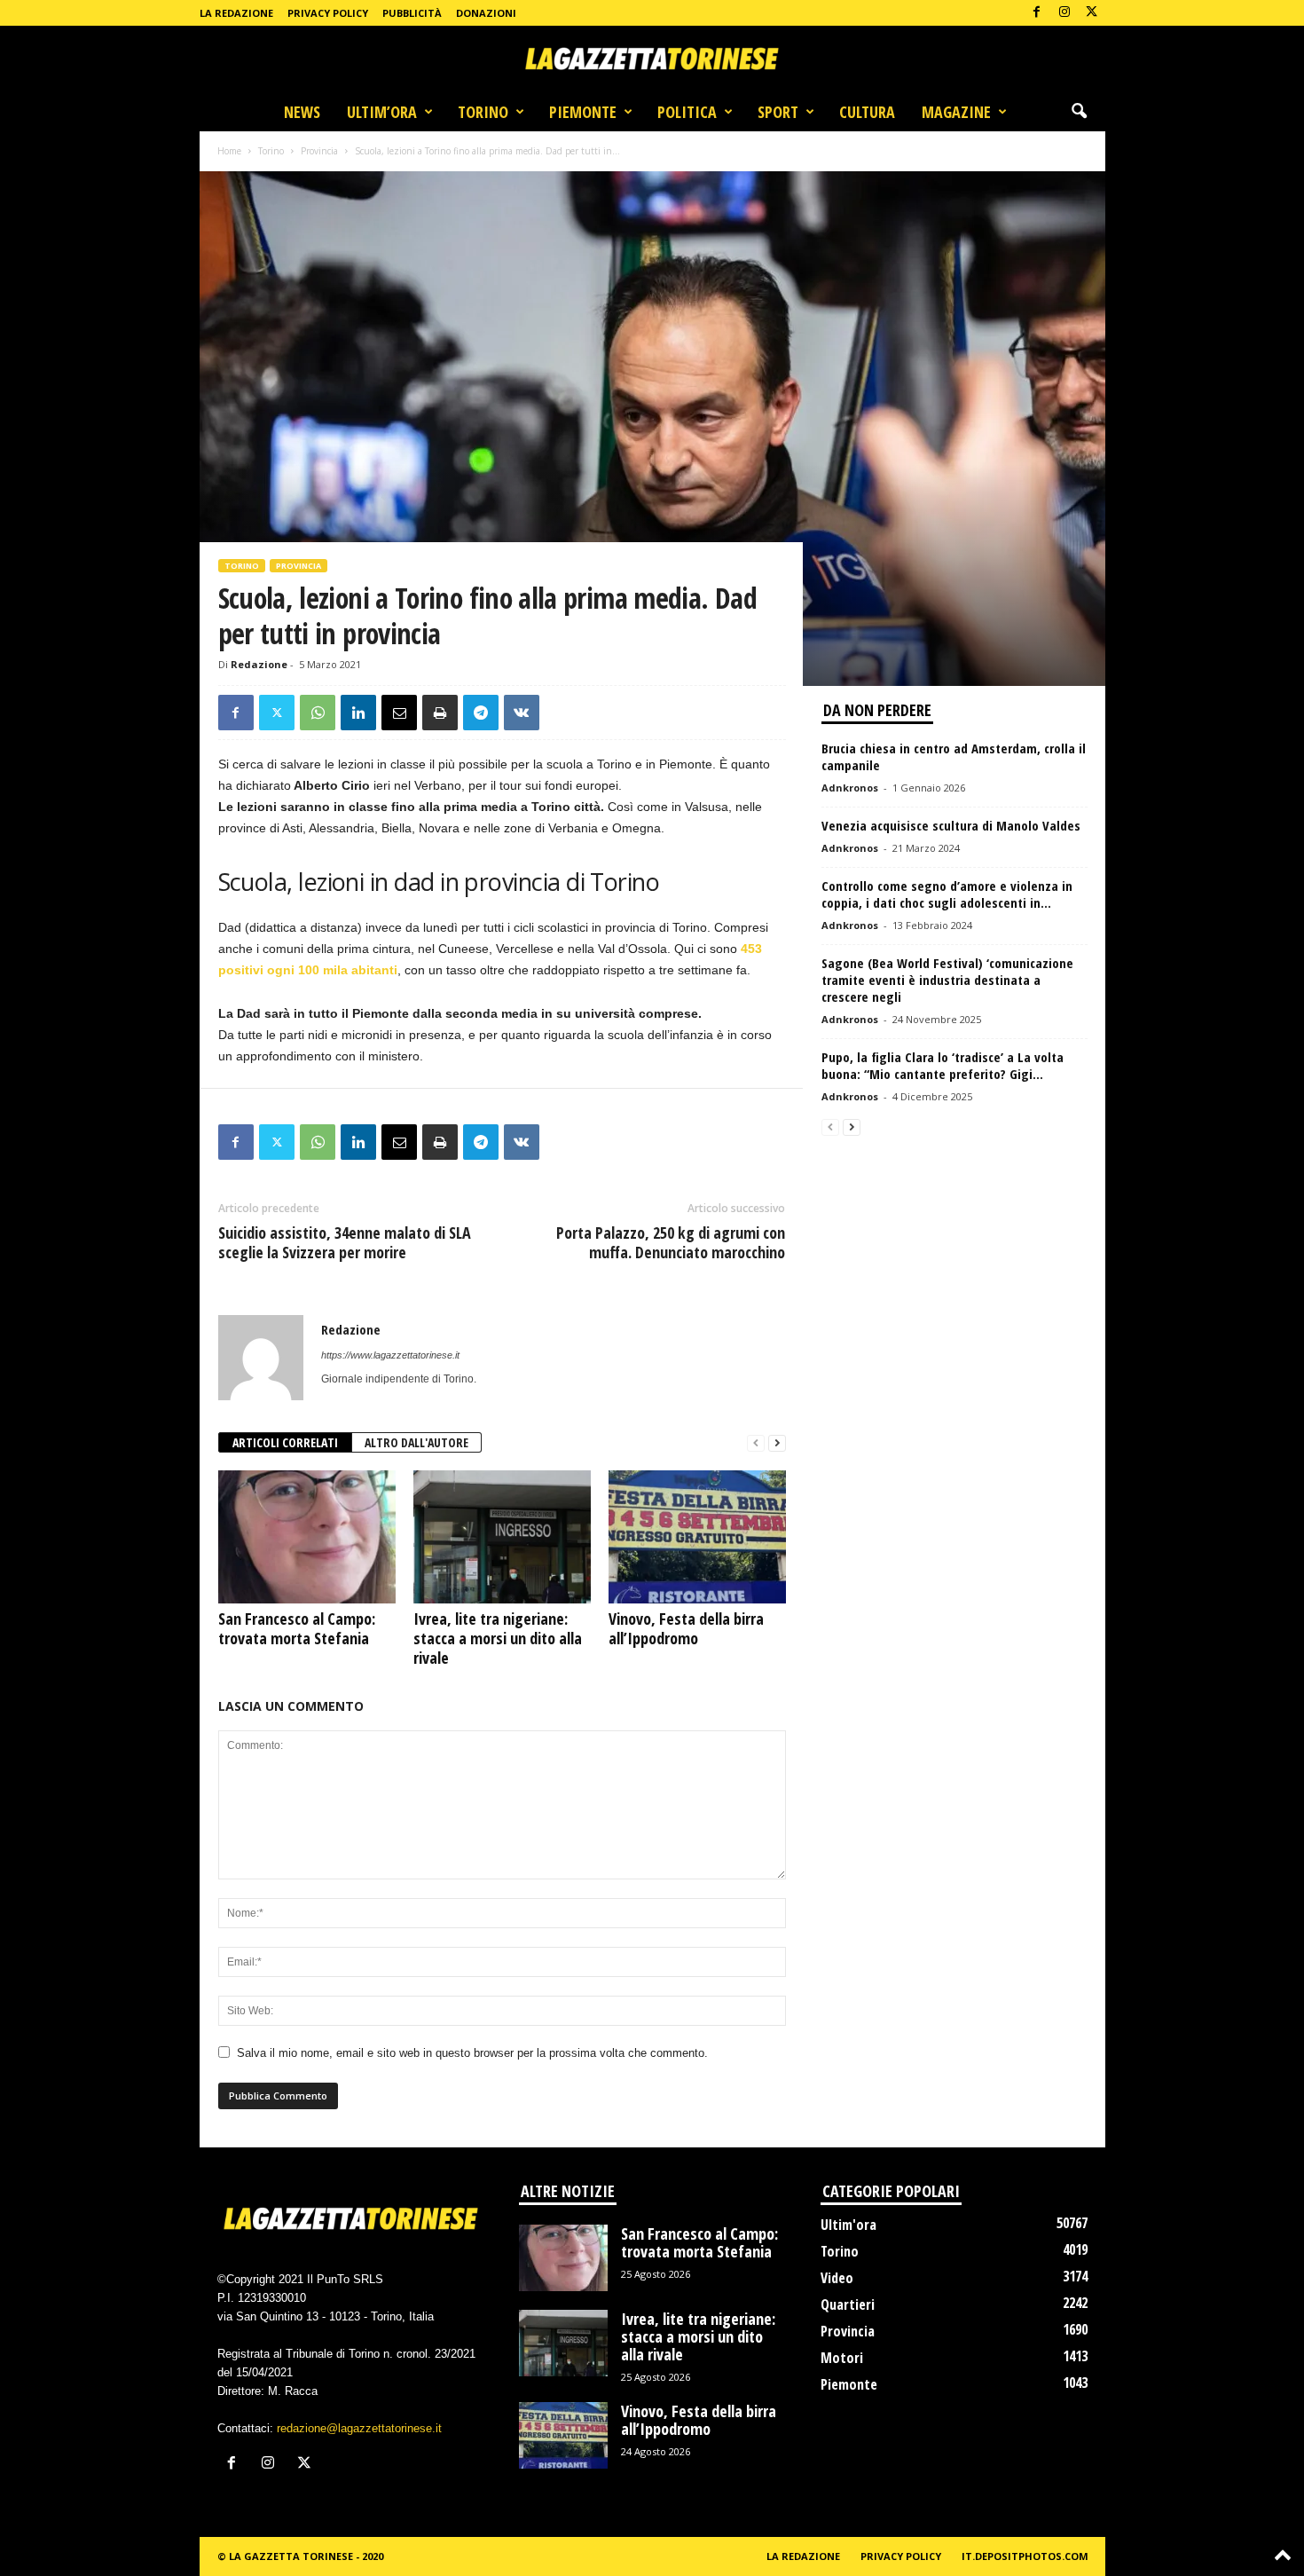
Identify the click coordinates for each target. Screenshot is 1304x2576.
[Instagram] (1064, 13)
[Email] (399, 713)
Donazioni (486, 13)
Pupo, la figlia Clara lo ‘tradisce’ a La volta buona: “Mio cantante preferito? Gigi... (943, 1065)
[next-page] (777, 1443)
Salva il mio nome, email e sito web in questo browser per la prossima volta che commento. (472, 2053)
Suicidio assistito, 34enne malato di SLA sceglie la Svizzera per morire (345, 1242)
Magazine (956, 112)
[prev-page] (756, 1443)
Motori (842, 2358)
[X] (1092, 13)
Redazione (259, 664)
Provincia (319, 151)
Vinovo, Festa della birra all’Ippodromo (686, 1628)
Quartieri (848, 2304)
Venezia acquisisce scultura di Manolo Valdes (951, 825)
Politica (687, 112)
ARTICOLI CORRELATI (285, 1442)
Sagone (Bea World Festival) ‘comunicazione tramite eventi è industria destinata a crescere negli (947, 980)
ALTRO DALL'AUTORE (416, 1442)
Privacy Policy (328, 13)
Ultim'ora (848, 2225)
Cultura (867, 112)
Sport (778, 112)
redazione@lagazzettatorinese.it (359, 2428)
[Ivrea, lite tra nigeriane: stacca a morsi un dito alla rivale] (502, 1537)
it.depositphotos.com (1025, 2556)
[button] (1079, 112)
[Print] (440, 713)
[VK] (522, 713)
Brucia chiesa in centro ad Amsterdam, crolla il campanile (954, 756)
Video (837, 2278)
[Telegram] (481, 713)
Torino (483, 112)
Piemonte (583, 112)
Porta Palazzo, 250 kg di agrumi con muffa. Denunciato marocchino (671, 1242)
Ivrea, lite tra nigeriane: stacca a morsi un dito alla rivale (498, 1638)
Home (229, 151)
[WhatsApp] (318, 713)
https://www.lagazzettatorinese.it (390, 1355)
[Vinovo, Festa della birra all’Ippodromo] (697, 1537)
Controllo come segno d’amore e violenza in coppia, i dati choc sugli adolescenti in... (947, 894)
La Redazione (236, 13)
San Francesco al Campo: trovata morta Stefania (297, 1628)
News (302, 112)
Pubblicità (412, 13)
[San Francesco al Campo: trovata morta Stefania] (307, 1537)
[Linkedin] (358, 713)
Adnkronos (850, 788)
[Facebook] (1037, 13)
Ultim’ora (382, 112)
